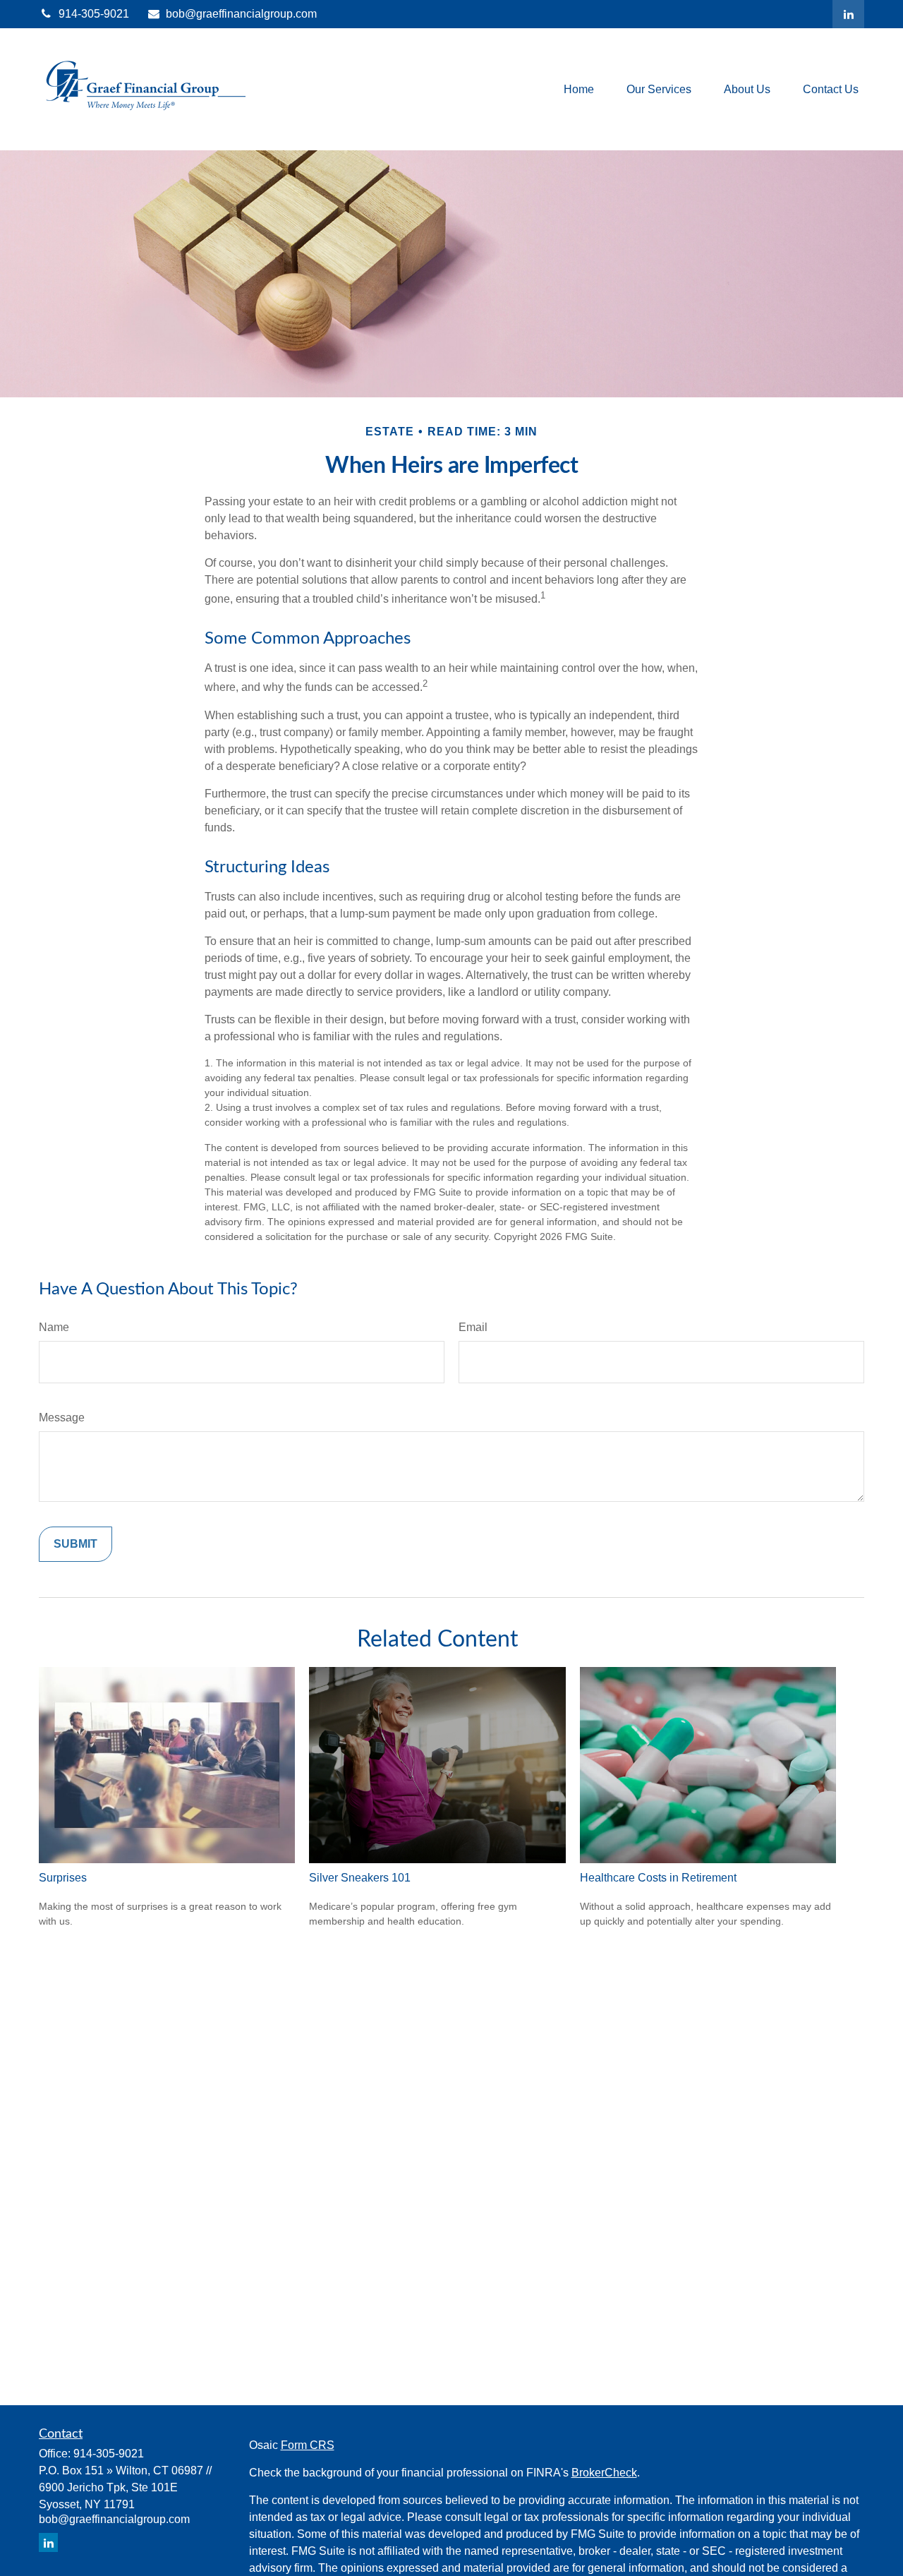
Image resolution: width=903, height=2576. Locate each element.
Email (473, 1327)
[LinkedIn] (848, 14)
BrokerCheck (604, 2473)
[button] (579, 89)
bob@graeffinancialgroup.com (241, 14)
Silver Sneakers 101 (360, 1878)
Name (54, 1327)
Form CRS (308, 2445)
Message (62, 1418)
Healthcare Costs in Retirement (658, 1878)
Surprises (63, 1878)
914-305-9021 (94, 14)
